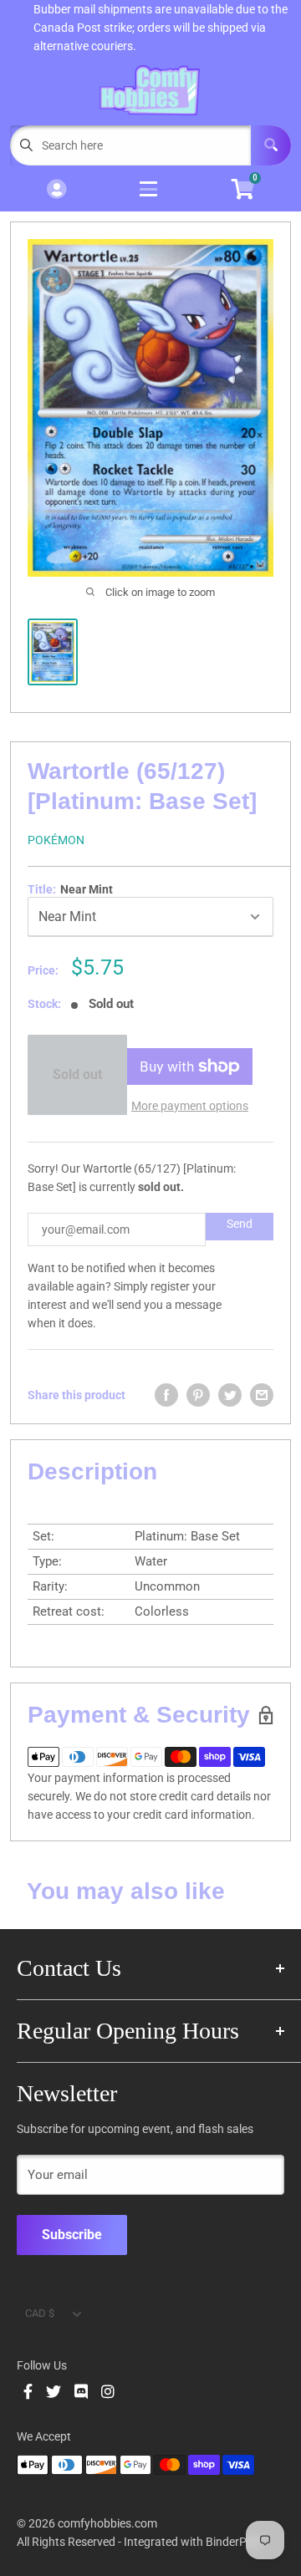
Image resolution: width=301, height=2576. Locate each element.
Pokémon (56, 840)
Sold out (77, 1074)
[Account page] (56, 190)
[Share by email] (262, 1395)
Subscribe (72, 2235)
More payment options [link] (190, 1106)
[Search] (271, 145)
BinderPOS (234, 2542)
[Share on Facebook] (166, 1395)
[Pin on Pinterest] (198, 1395)
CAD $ (40, 2313)
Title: (70, 889)
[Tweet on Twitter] (230, 1395)
